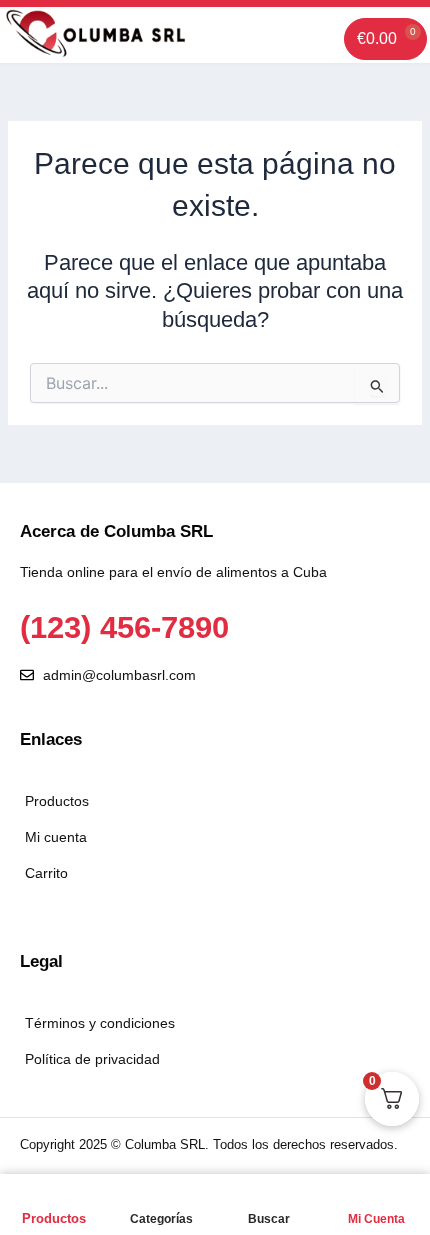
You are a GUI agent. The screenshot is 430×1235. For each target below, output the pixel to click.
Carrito (46, 873)
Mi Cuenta (376, 1219)
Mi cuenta (56, 837)
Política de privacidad (92, 1059)
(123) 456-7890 (124, 627)
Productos (54, 1218)
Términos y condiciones (100, 1023)
